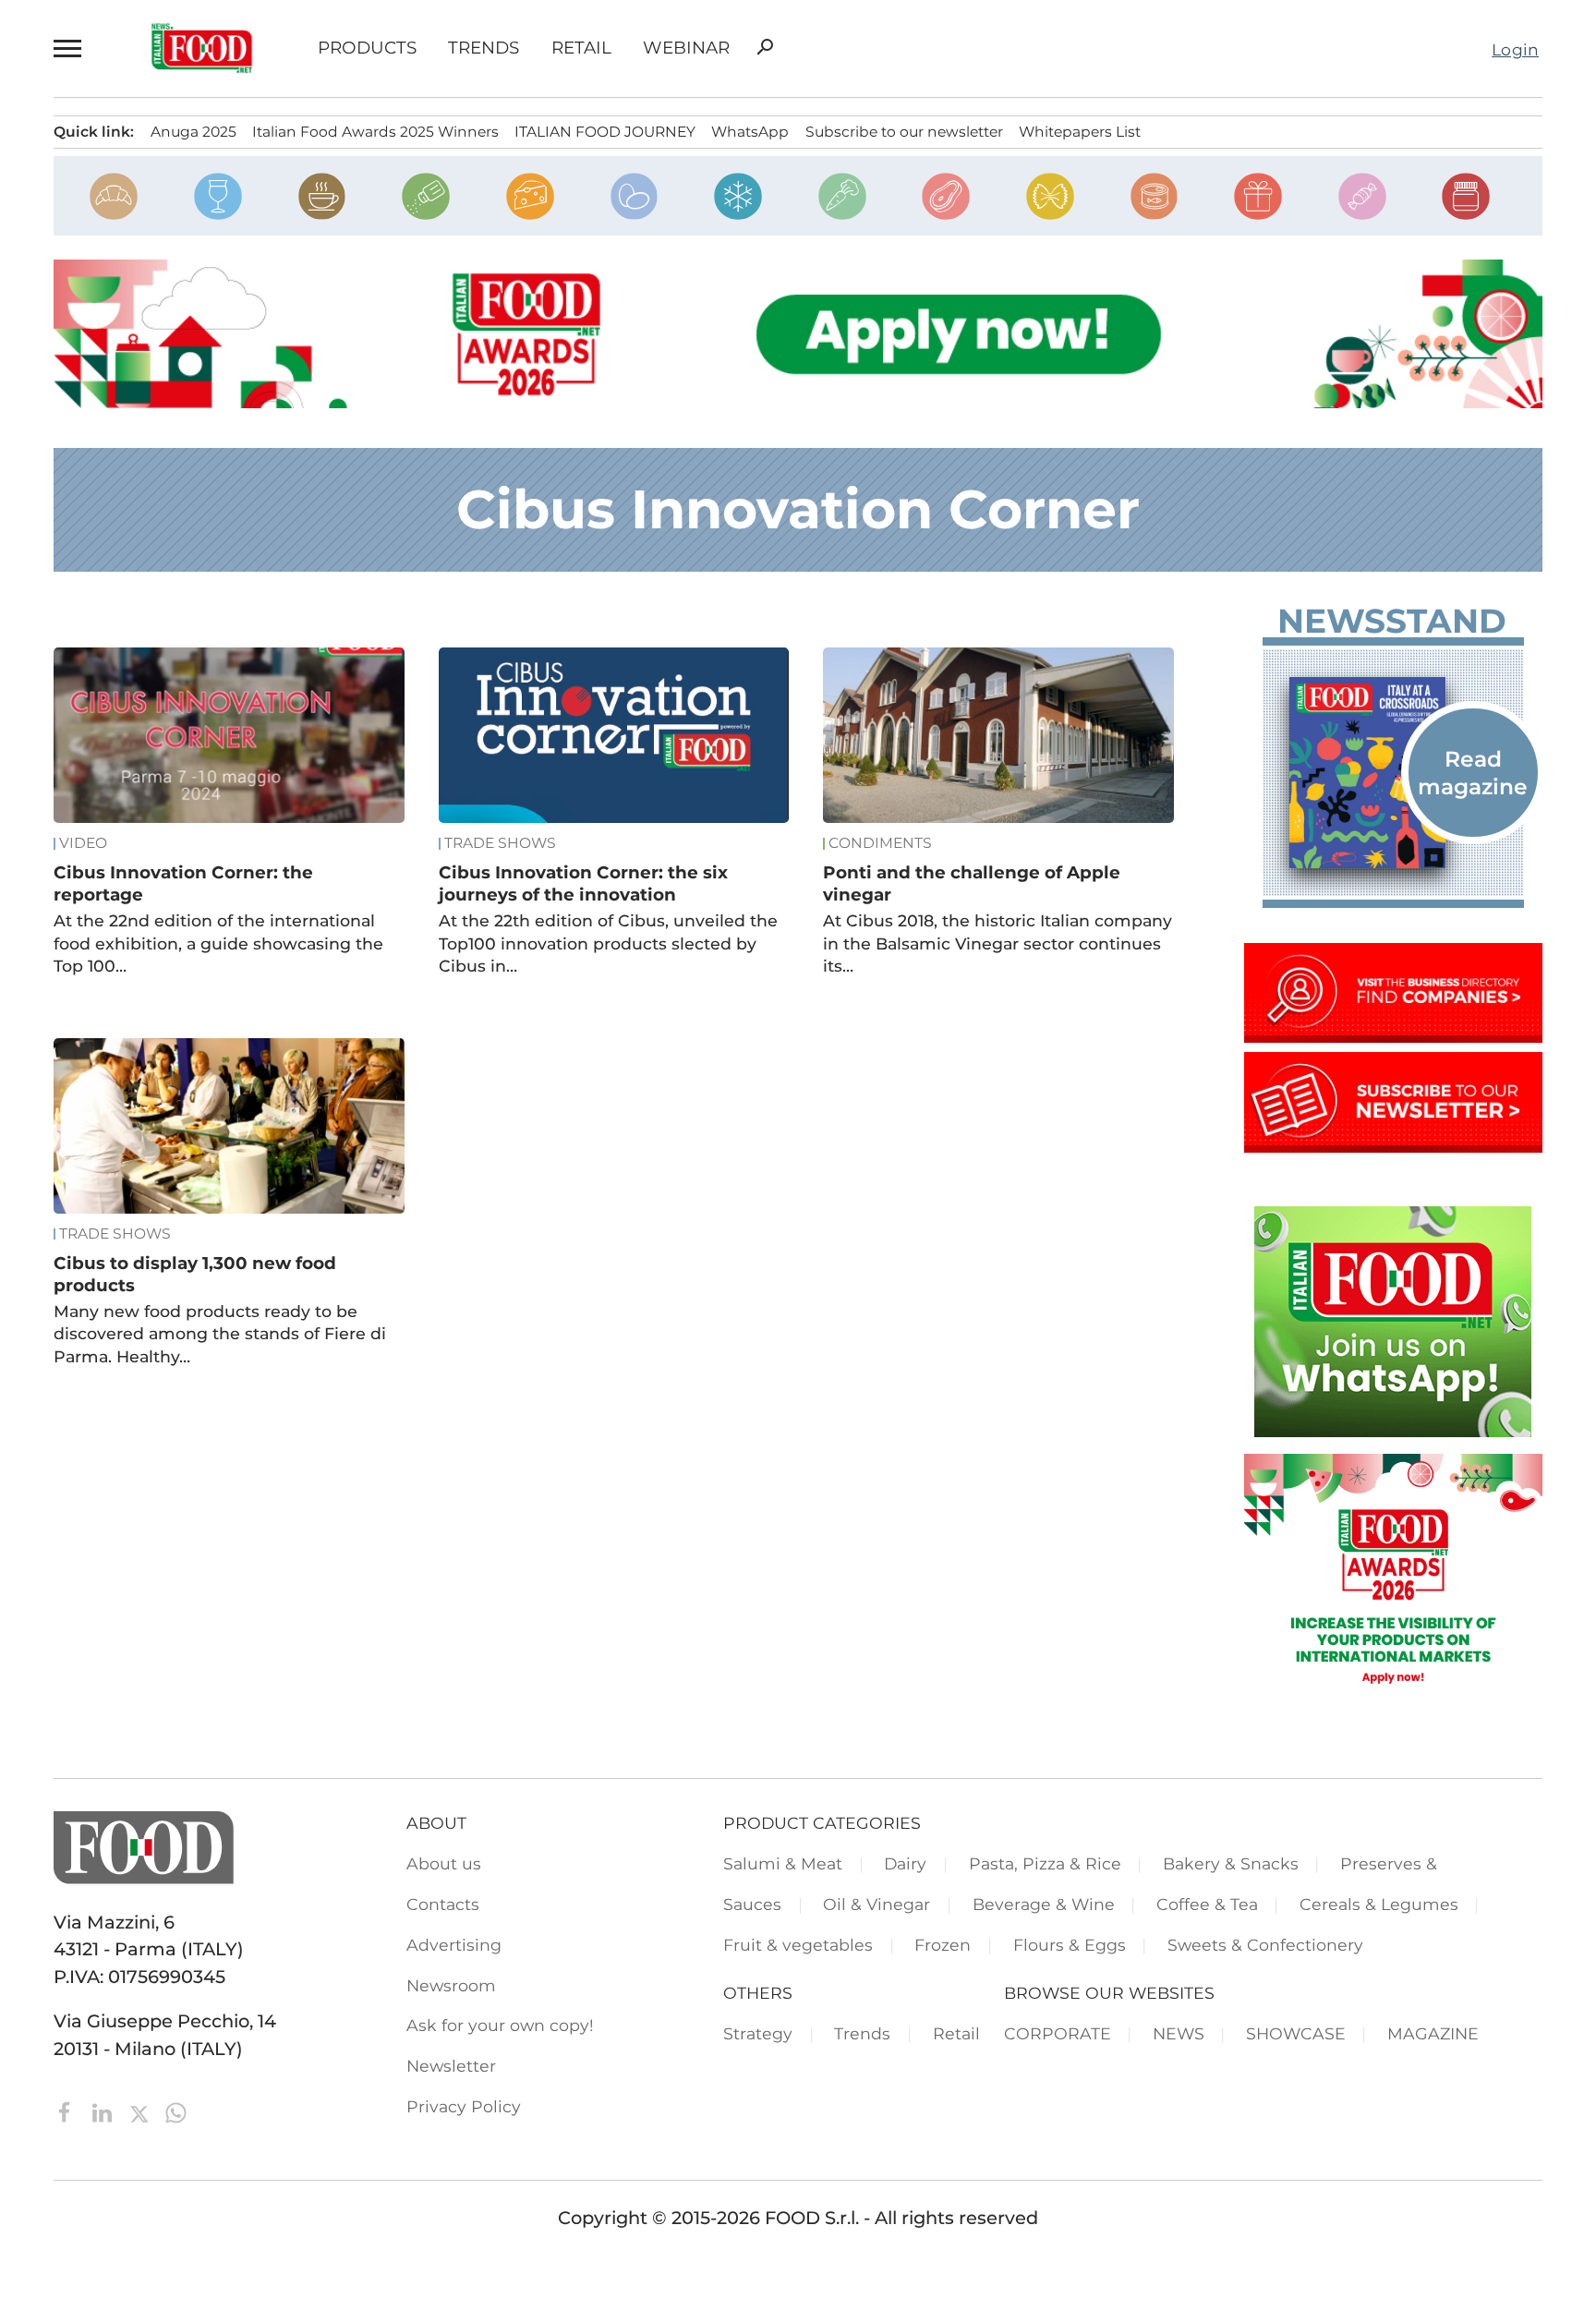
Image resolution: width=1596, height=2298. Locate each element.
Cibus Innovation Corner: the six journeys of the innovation (583, 883)
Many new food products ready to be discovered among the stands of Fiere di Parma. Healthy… (220, 1334)
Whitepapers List (1080, 132)
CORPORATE (1058, 2033)
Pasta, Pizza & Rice (1045, 1863)
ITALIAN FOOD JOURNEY (605, 132)
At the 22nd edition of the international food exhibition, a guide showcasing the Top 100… (218, 943)
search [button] (765, 47)
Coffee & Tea (1207, 1904)
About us (444, 1863)
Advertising (454, 1945)
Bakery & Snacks (1231, 1863)
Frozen (943, 1945)
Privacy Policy (464, 2106)
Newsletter (451, 2066)
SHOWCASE (1296, 2033)
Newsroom (451, 1985)
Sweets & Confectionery (1265, 1945)
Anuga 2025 (193, 132)
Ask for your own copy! (500, 2025)
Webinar (686, 48)
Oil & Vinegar (877, 1904)
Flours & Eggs (1070, 1945)
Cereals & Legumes (1379, 1904)
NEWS (1179, 2033)
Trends (484, 48)
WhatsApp (750, 132)
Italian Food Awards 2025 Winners (375, 132)
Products (367, 48)
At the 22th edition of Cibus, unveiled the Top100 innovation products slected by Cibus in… (608, 943)
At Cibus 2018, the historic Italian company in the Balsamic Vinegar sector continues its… (997, 943)
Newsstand (1392, 621)
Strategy (758, 2033)
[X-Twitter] (141, 2111)
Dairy (905, 1863)
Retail (581, 48)
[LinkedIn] (104, 2111)
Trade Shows (500, 843)
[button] (70, 48)
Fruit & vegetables (798, 1945)
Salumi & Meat (783, 1863)
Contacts (443, 1904)
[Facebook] (67, 2111)
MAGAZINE (1433, 2033)
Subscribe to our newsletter (904, 132)
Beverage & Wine (1044, 1904)
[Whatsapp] (176, 2111)
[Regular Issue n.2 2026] (1393, 773)
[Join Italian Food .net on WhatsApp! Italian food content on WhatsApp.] (1393, 1431)
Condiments (880, 843)
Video (83, 843)
